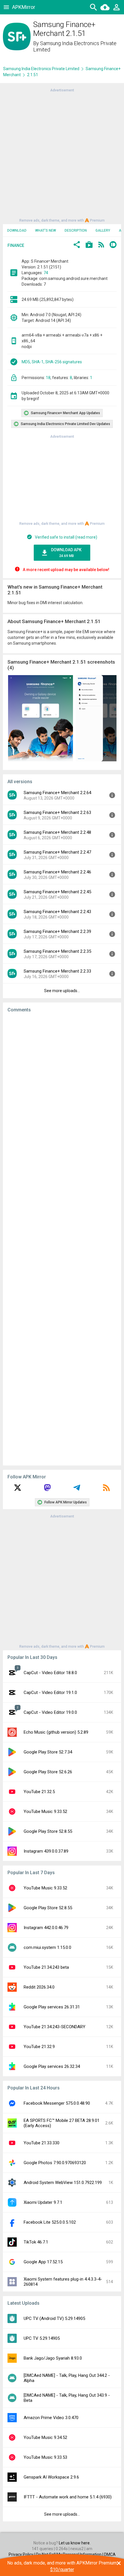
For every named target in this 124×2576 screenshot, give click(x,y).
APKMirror (24, 7)
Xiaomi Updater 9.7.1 (43, 2202)
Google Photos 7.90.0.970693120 (55, 2163)
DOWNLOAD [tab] (17, 230)
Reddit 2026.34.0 (39, 1987)
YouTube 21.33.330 (42, 2143)
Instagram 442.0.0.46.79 (46, 1928)
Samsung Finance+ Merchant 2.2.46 (57, 872)
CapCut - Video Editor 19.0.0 (50, 1712)
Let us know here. (75, 2543)
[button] (77, 245)
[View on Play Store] (89, 245)
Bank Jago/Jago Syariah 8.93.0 (53, 2358)
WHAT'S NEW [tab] (46, 230)
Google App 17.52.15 (43, 2262)
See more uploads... (62, 991)
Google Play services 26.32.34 (52, 2066)
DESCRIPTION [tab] (76, 230)
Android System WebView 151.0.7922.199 (63, 2183)
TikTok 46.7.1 (36, 2242)
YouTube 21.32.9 (39, 2047)
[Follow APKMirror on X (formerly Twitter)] (18, 1490)
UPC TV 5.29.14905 (42, 2338)
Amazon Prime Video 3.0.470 (51, 2418)
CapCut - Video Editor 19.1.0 (50, 1693)
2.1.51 (33, 75)
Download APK (66, 553)
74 (46, 273)
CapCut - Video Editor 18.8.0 (50, 1673)
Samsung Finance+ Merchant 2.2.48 (57, 832)
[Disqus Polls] (62, 1090)
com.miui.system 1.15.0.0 (47, 1947)
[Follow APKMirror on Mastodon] (47, 1490)
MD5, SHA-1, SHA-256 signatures (52, 362)
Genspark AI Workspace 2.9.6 (51, 2477)
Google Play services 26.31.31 (52, 2007)
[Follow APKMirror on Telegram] (77, 1490)
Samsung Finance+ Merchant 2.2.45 (57, 892)
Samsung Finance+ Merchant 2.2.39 (57, 931)
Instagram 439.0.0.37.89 (46, 1851)
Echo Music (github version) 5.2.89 (56, 1732)
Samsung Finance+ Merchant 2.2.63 (57, 812)
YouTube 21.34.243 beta (46, 1967)
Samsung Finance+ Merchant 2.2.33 (57, 971)
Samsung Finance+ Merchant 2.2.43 (57, 912)
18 (48, 378)
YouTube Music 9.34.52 (45, 2437)
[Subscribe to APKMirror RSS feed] (106, 1490)
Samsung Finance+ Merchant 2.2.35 (57, 951)
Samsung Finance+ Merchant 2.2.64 (57, 793)
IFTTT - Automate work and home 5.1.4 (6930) (68, 2497)
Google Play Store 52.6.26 (48, 1772)
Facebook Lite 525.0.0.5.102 (50, 2222)
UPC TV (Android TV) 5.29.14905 (54, 2318)
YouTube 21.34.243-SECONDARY (55, 2027)
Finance (16, 245)
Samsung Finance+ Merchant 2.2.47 (57, 852)
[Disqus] (62, 1239)
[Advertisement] (62, 155)
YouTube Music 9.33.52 (45, 1812)
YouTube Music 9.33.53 (45, 2457)
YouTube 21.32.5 (39, 1792)
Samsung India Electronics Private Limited (41, 69)
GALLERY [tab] (103, 230)
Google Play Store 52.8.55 (48, 1831)
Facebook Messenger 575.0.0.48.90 (57, 2103)
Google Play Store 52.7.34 (48, 1752)
